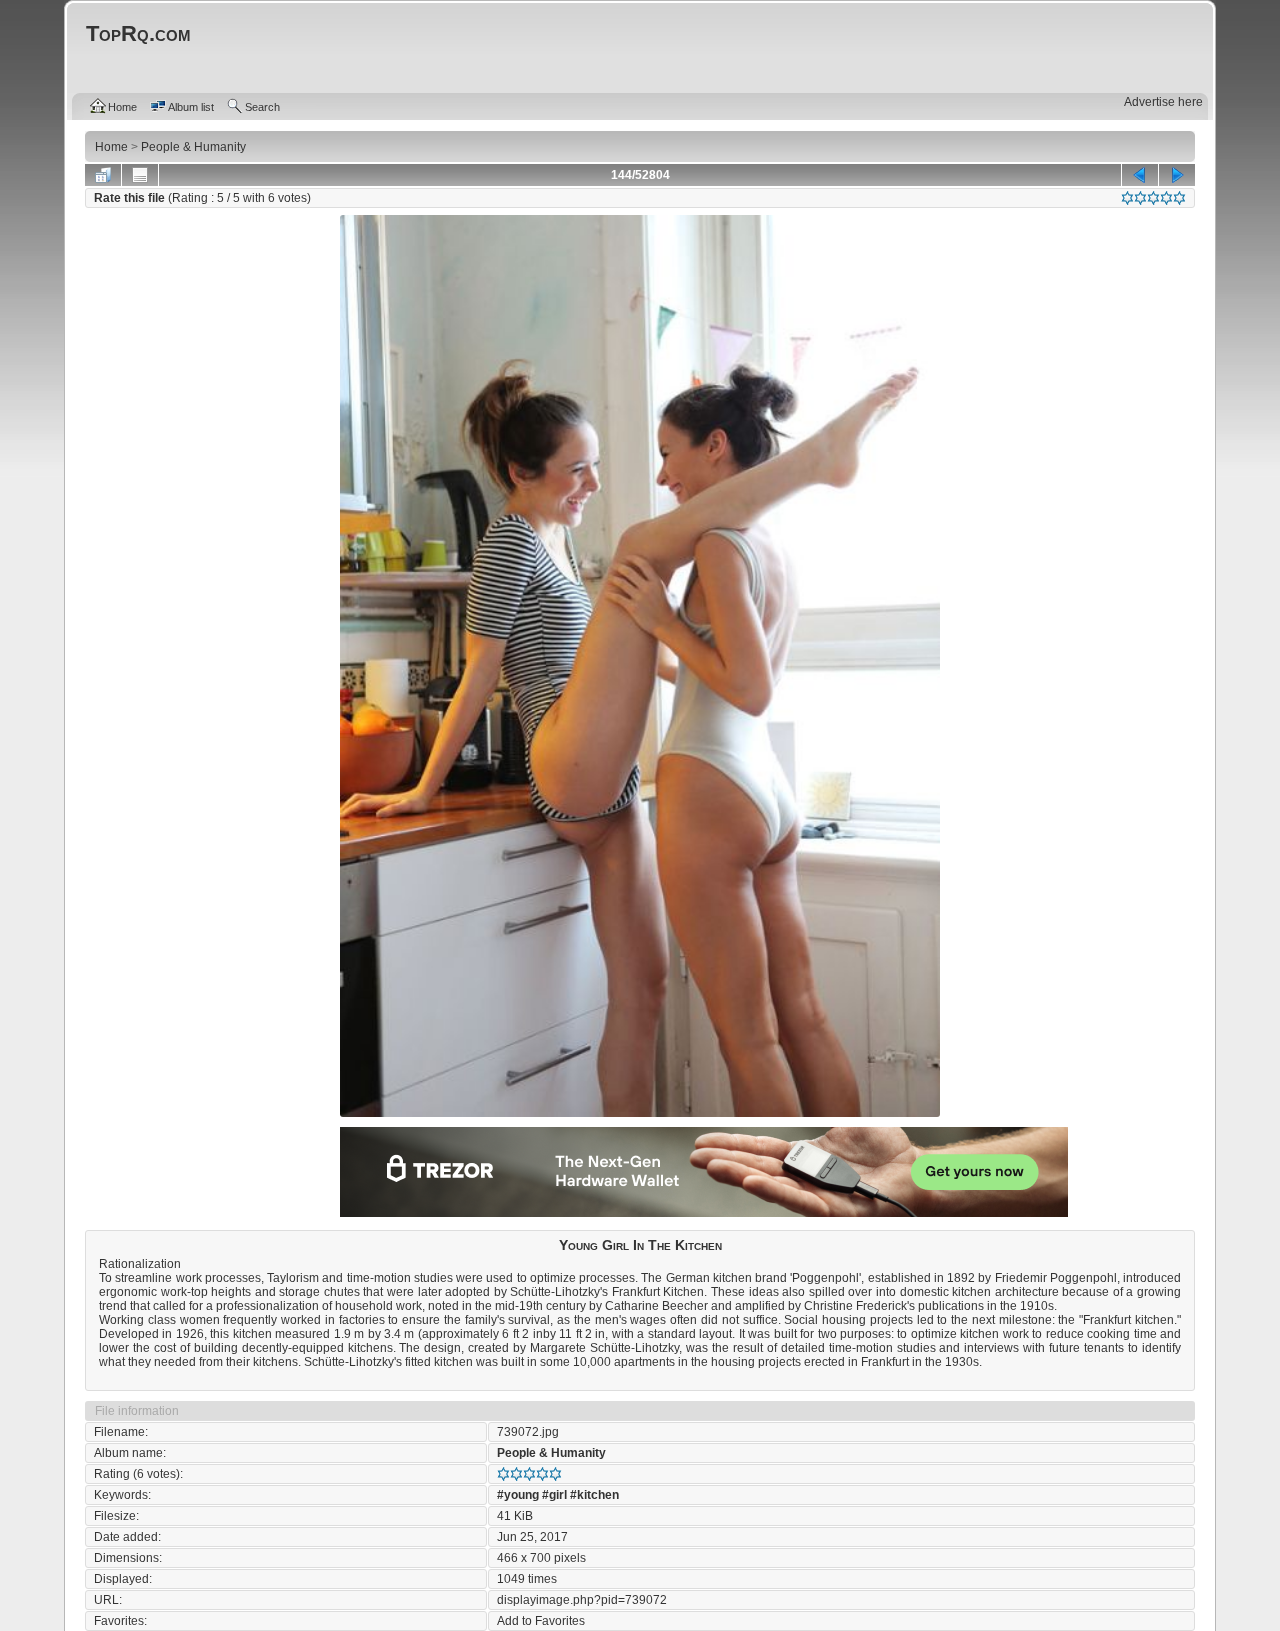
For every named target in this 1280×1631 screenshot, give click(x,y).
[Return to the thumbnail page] (103, 175)
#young (518, 1495)
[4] (1166, 198)
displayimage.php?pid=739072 (582, 1600)
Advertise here (1163, 102)
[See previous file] (1140, 175)
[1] (1127, 198)
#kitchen (594, 1495)
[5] (1179, 198)
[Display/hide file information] (140, 175)
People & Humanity (551, 1453)
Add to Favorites (541, 1621)
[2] (1140, 198)
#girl (554, 1495)
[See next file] (1177, 175)
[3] (1153, 198)
